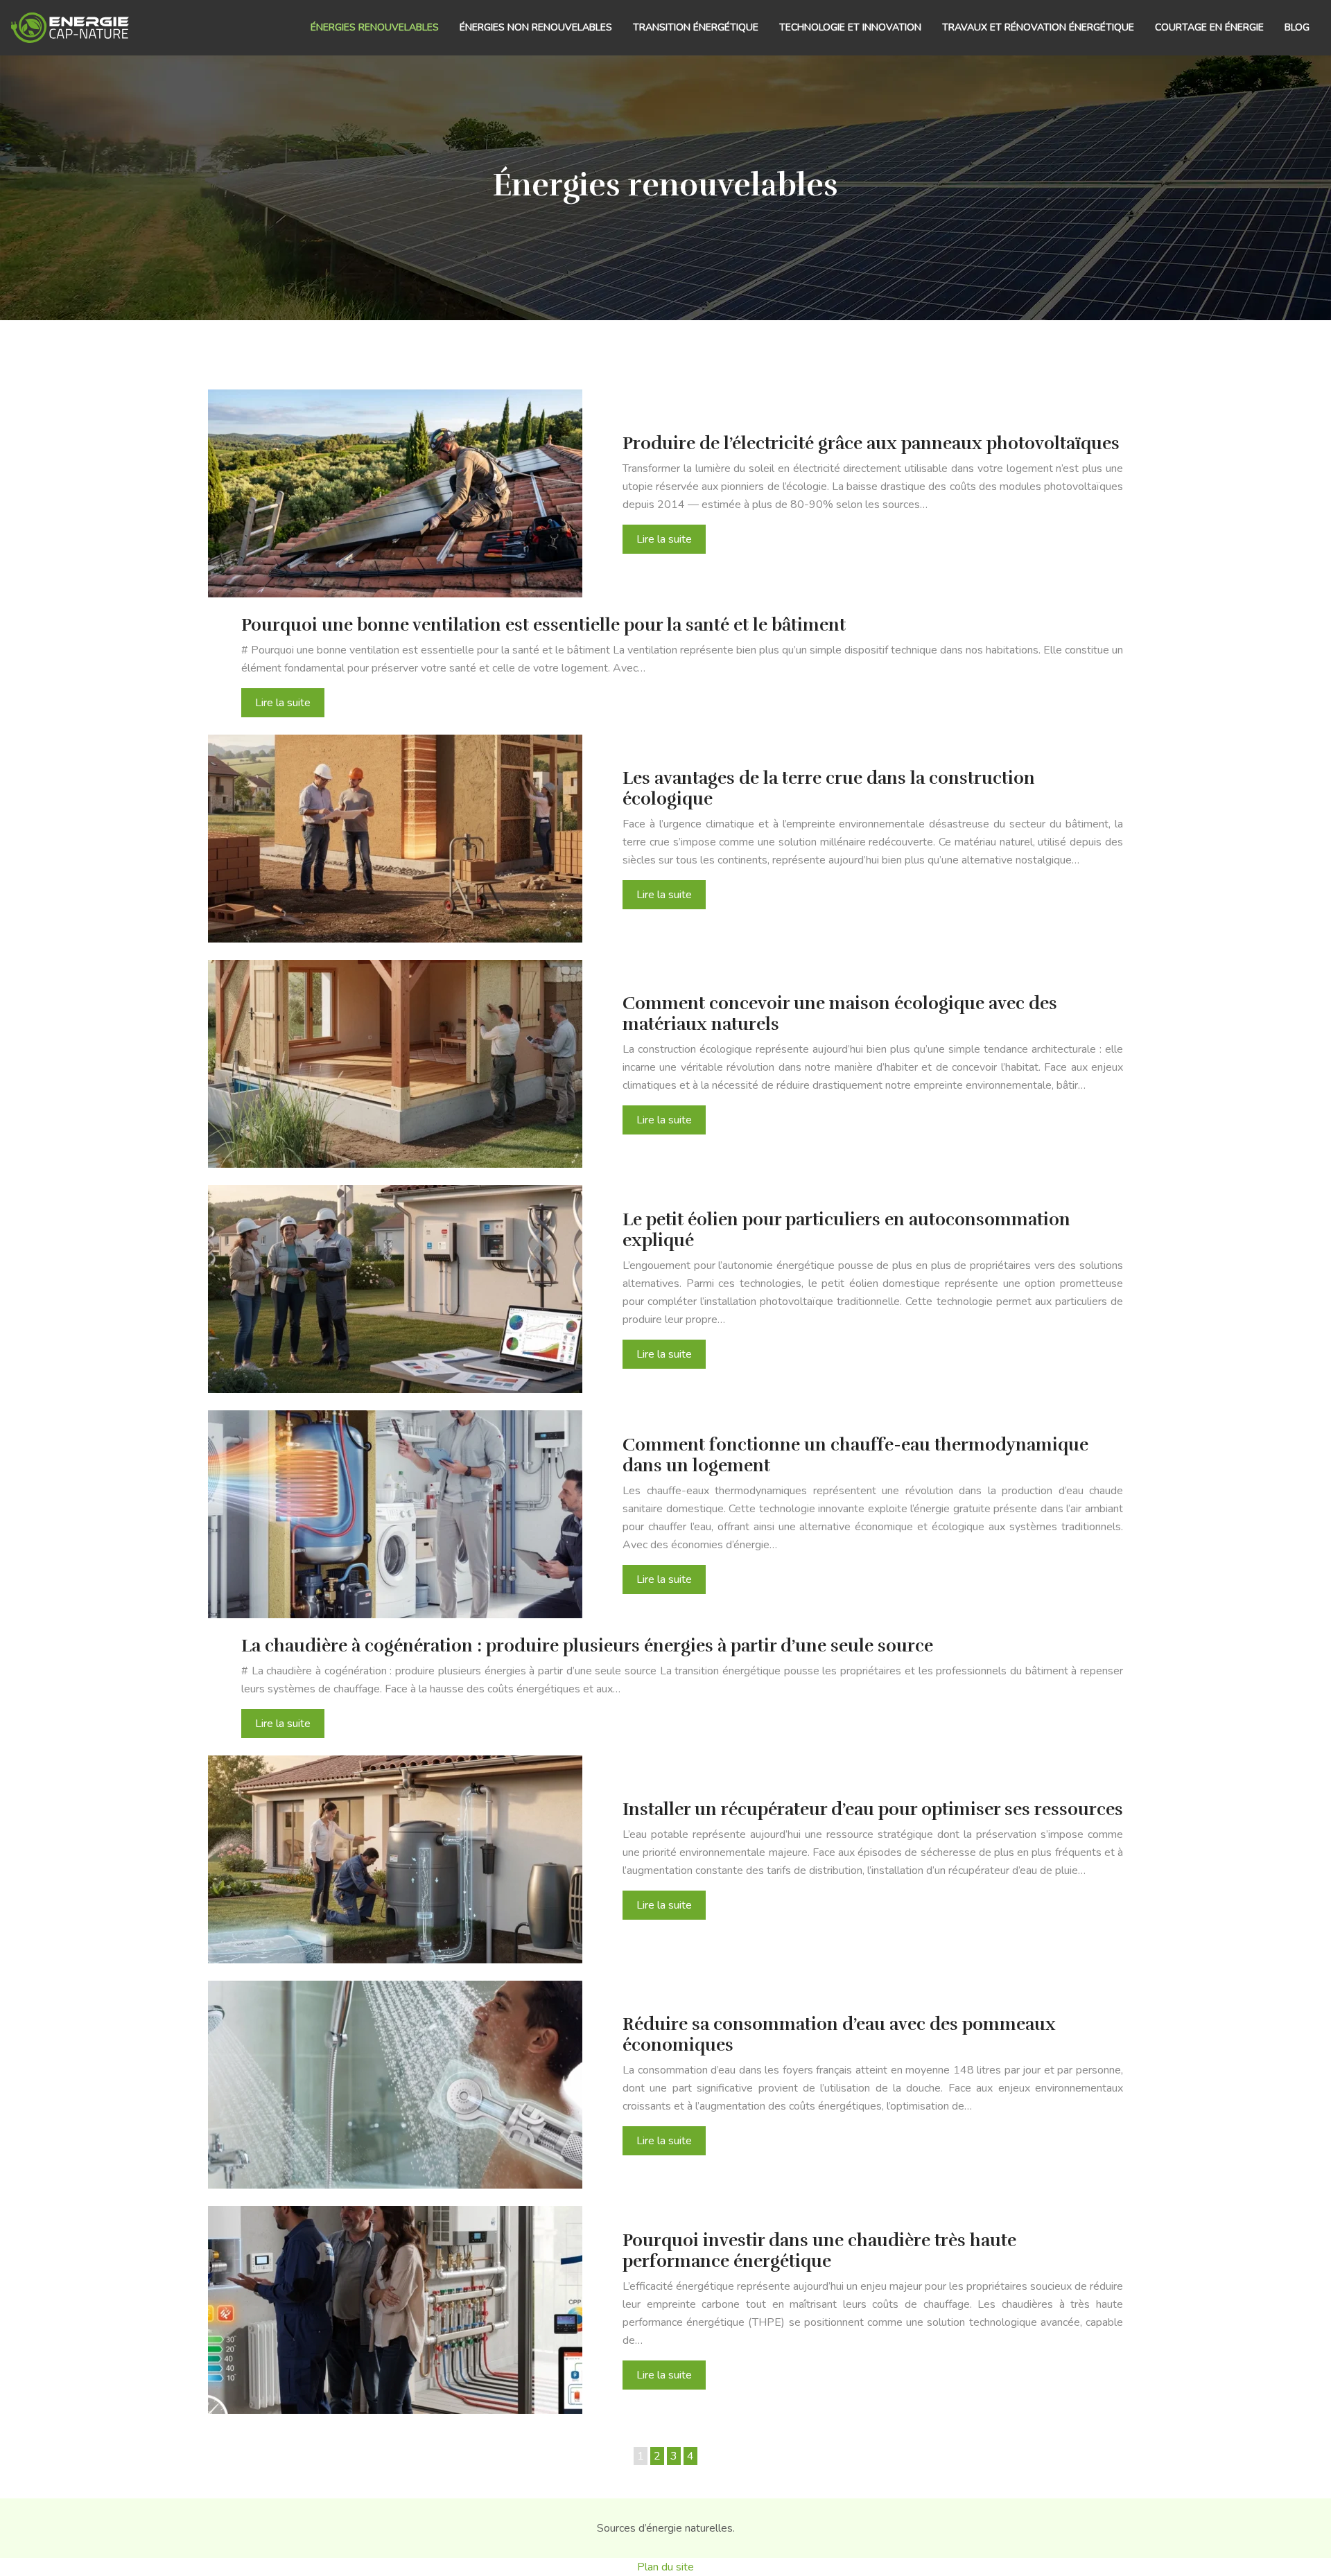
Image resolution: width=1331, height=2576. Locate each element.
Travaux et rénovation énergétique (1038, 27)
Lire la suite (664, 539)
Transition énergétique (696, 27)
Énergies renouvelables (375, 27)
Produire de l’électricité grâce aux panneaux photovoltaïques (871, 443)
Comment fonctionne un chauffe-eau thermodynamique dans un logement (855, 1455)
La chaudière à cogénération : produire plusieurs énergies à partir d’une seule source (587, 1646)
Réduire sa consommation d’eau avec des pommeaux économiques (839, 2034)
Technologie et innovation (850, 27)
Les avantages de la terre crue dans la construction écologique (829, 788)
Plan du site (665, 2567)
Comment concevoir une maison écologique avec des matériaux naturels (840, 1014)
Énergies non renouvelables (536, 27)
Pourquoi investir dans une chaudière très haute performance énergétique (819, 2251)
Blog (1297, 27)
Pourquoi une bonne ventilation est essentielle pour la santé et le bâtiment (543, 625)
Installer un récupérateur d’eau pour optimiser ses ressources (873, 1809)
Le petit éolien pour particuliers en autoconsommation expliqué (846, 1230)
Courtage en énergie (1209, 27)
